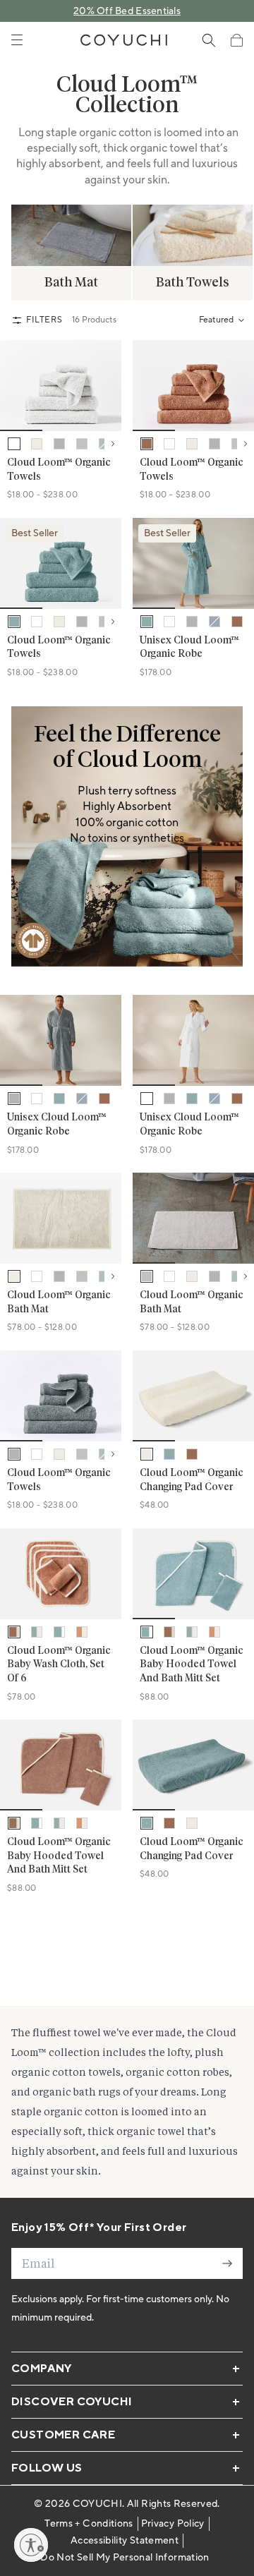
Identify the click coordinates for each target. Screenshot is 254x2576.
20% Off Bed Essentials (127, 11)
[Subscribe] (227, 2263)
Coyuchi (97, 2504)
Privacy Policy (173, 2524)
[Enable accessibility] (31, 2545)
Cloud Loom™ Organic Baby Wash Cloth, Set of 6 (59, 1665)
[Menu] (17, 40)
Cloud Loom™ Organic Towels (59, 470)
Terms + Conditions (89, 2524)
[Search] (209, 40)
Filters (44, 320)
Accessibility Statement (125, 2541)
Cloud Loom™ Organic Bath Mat (59, 1302)
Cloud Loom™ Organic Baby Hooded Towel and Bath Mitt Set (192, 1665)
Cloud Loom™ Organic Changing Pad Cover (192, 1480)
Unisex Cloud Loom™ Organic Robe (189, 648)
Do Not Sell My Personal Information (125, 2558)
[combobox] (221, 320)
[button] (236, 40)
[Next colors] (113, 444)
